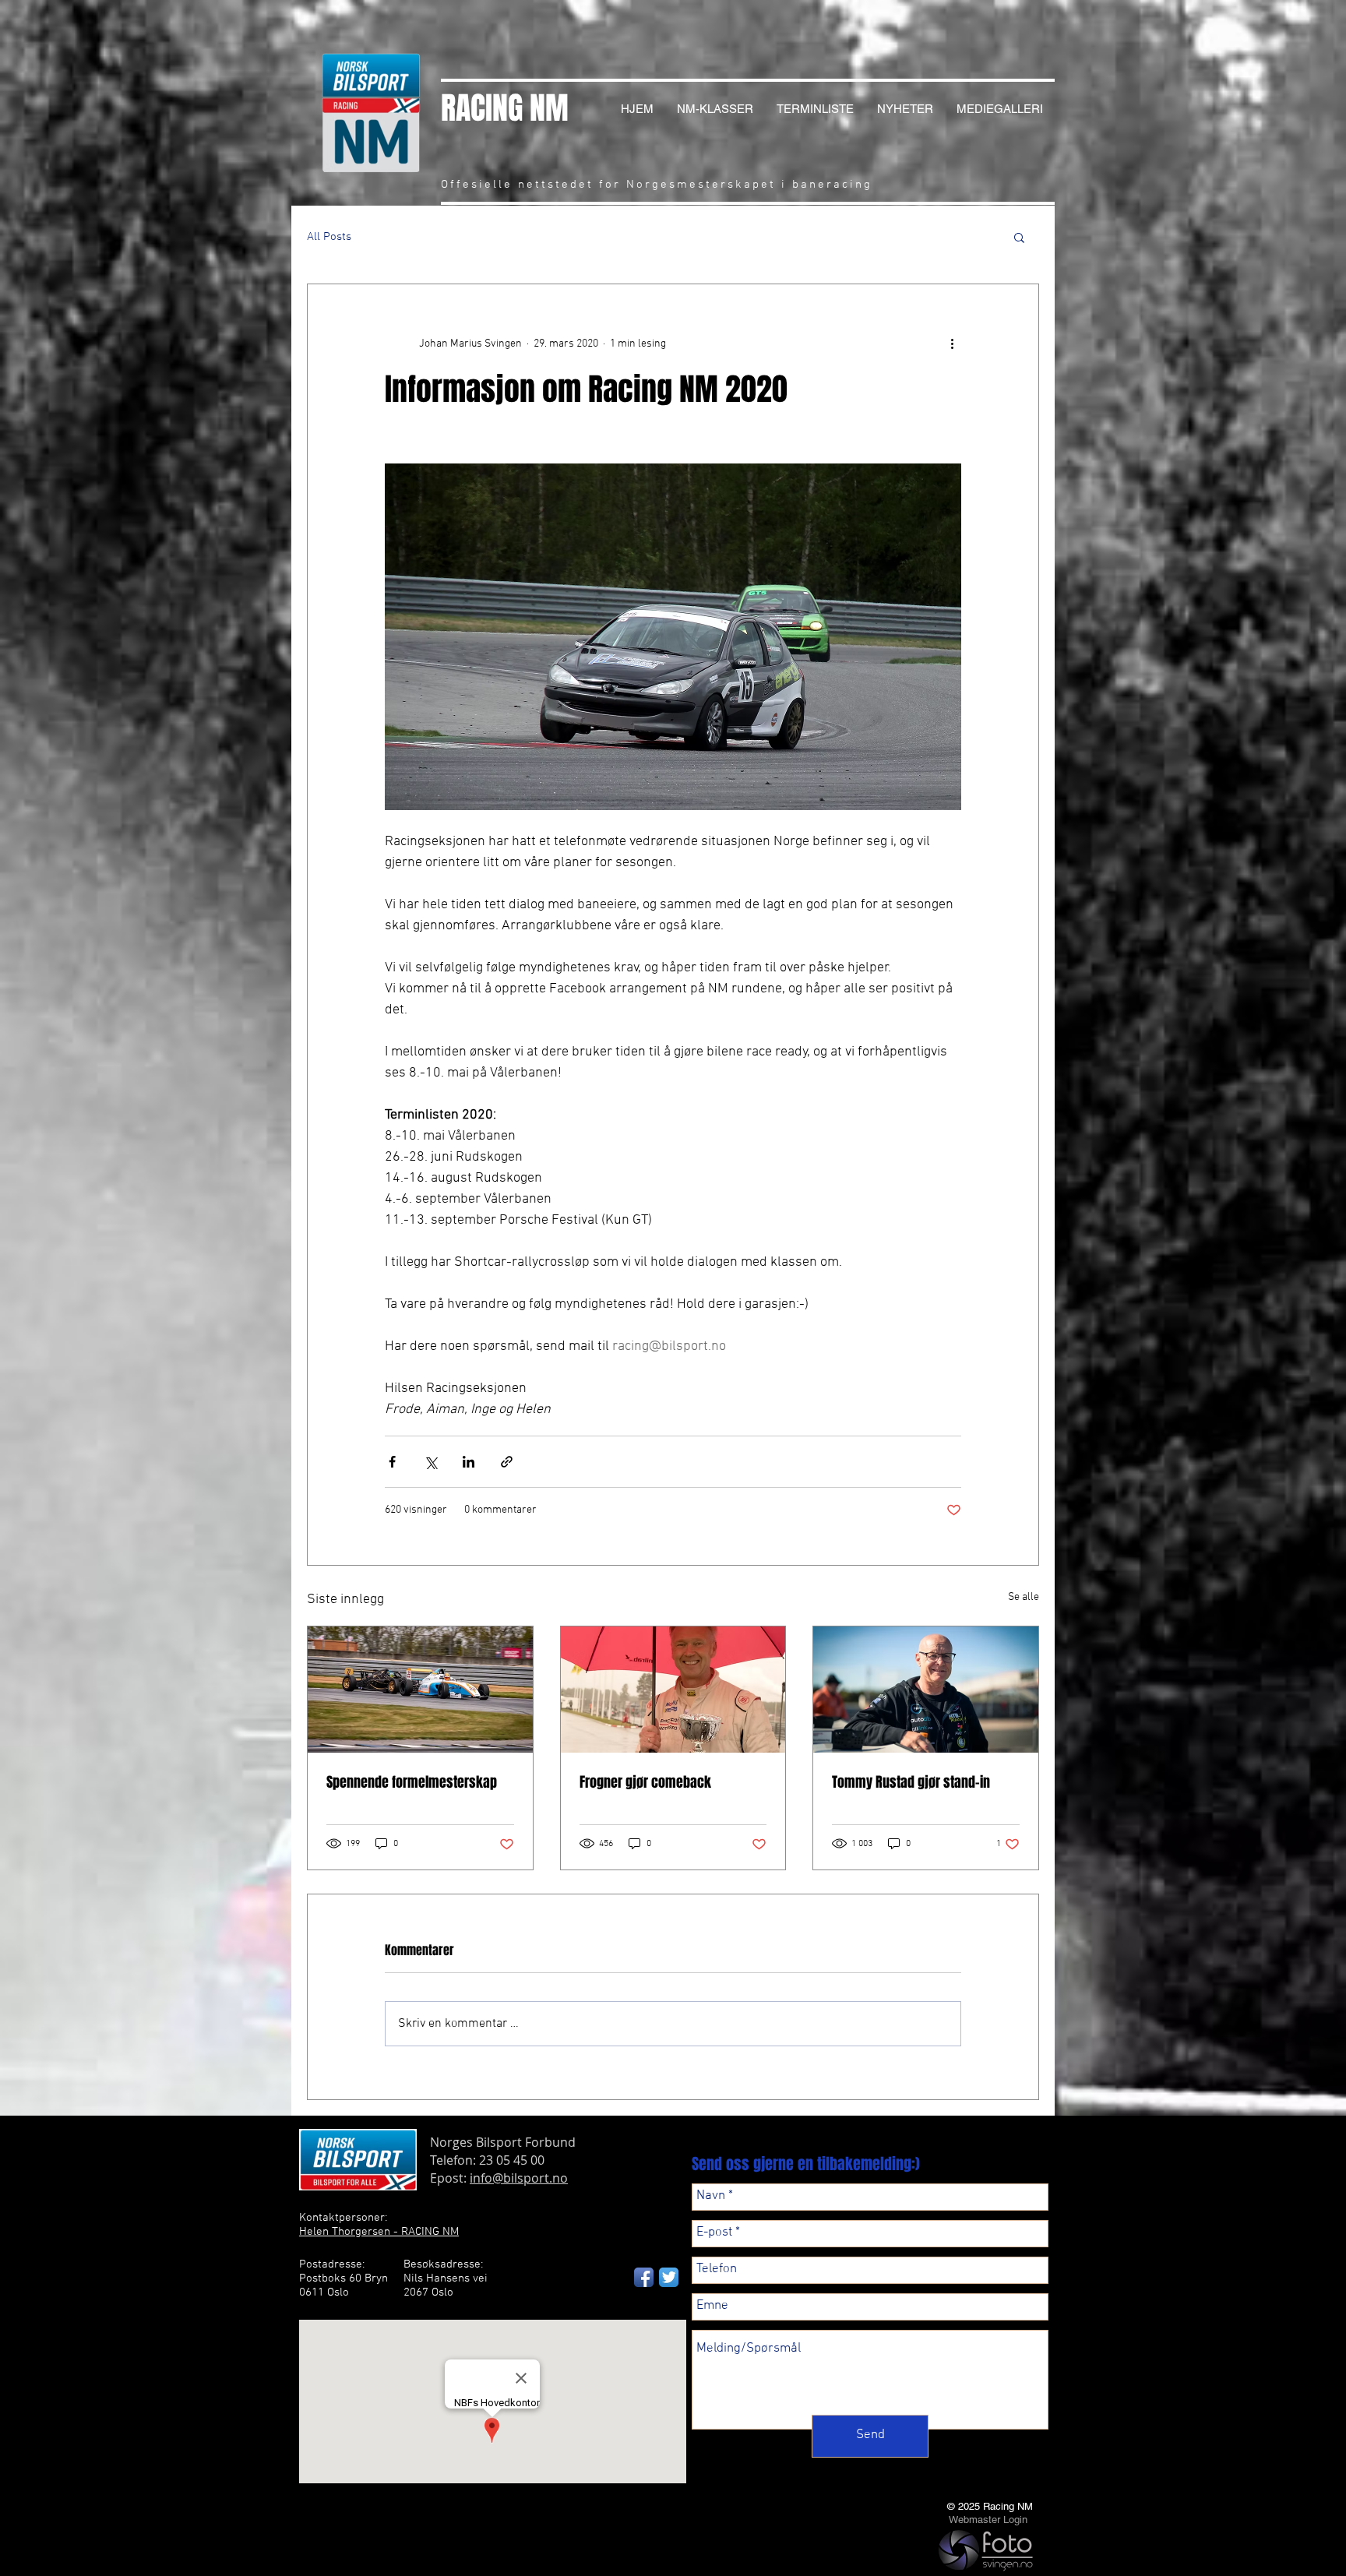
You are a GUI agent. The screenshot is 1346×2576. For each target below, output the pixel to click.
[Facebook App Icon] (644, 2277)
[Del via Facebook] (392, 1462)
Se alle (1024, 1597)
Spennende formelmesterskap (412, 1782)
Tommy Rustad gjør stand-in (911, 1782)
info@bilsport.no (519, 2178)
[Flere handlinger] (952, 344)
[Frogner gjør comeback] (673, 1690)
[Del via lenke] (507, 1462)
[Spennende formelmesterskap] (420, 1690)
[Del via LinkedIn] (469, 1462)
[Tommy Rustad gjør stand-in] (926, 1690)
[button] (1019, 237)
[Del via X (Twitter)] (430, 1462)
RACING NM (505, 108)
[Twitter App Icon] (669, 2277)
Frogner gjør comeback (645, 1782)
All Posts (329, 237)
